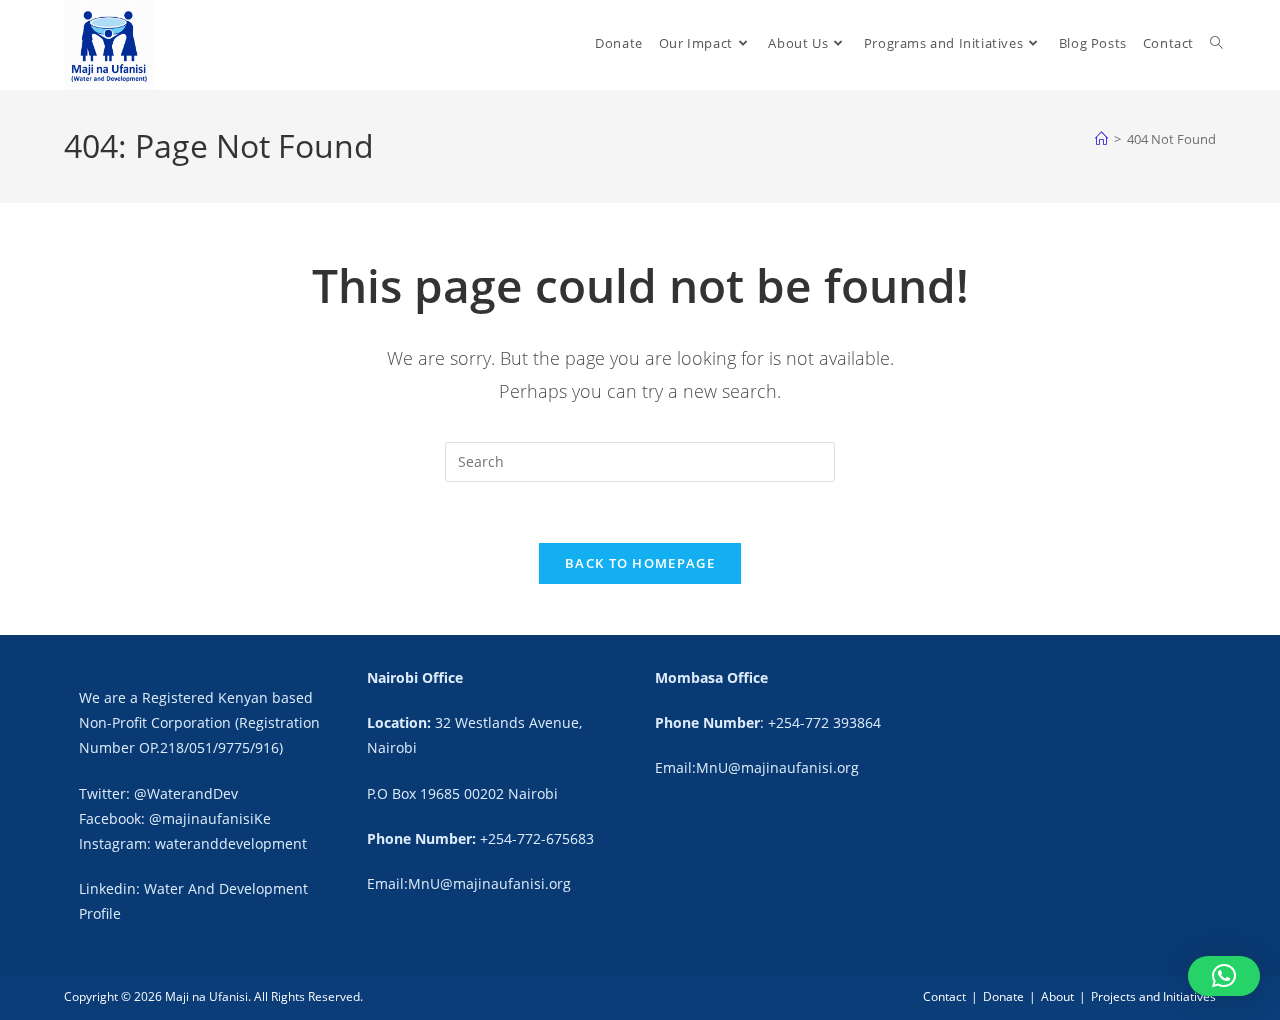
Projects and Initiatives (1153, 996)
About (1057, 996)
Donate (1003, 996)
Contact (944, 996)
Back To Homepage (640, 563)
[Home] (1101, 139)
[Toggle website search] (1216, 43)
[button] (1224, 976)
